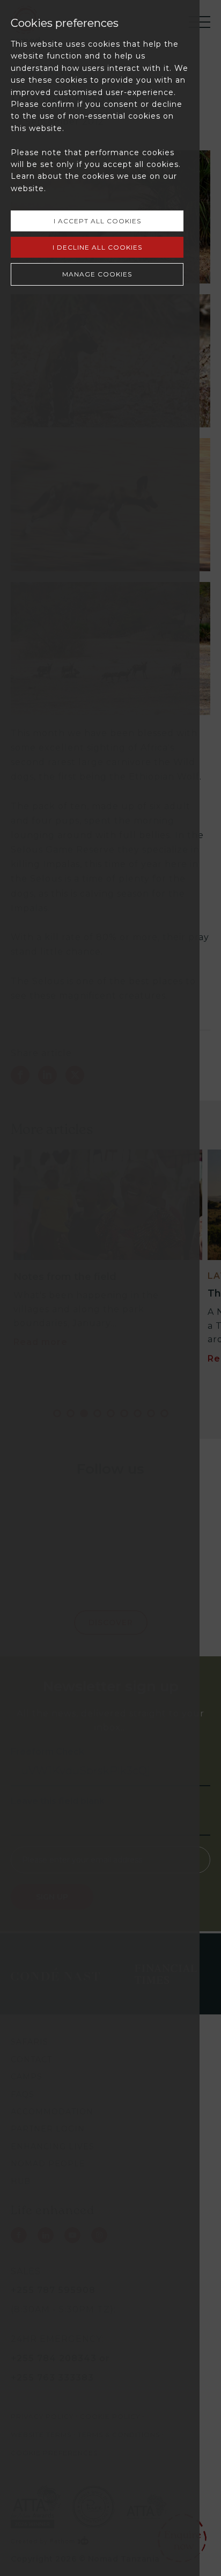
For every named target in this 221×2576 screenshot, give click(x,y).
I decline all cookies (97, 247)
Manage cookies (97, 274)
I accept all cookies (97, 221)
